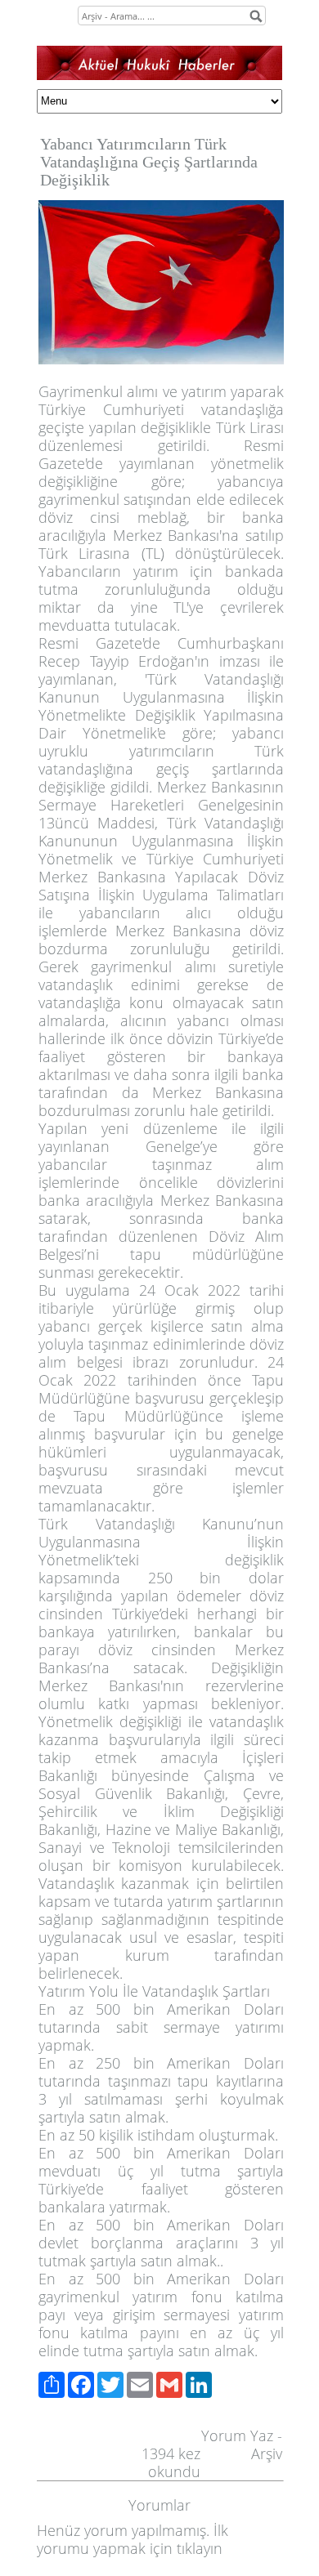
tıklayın (200, 2548)
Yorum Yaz (237, 2435)
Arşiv (267, 2453)
